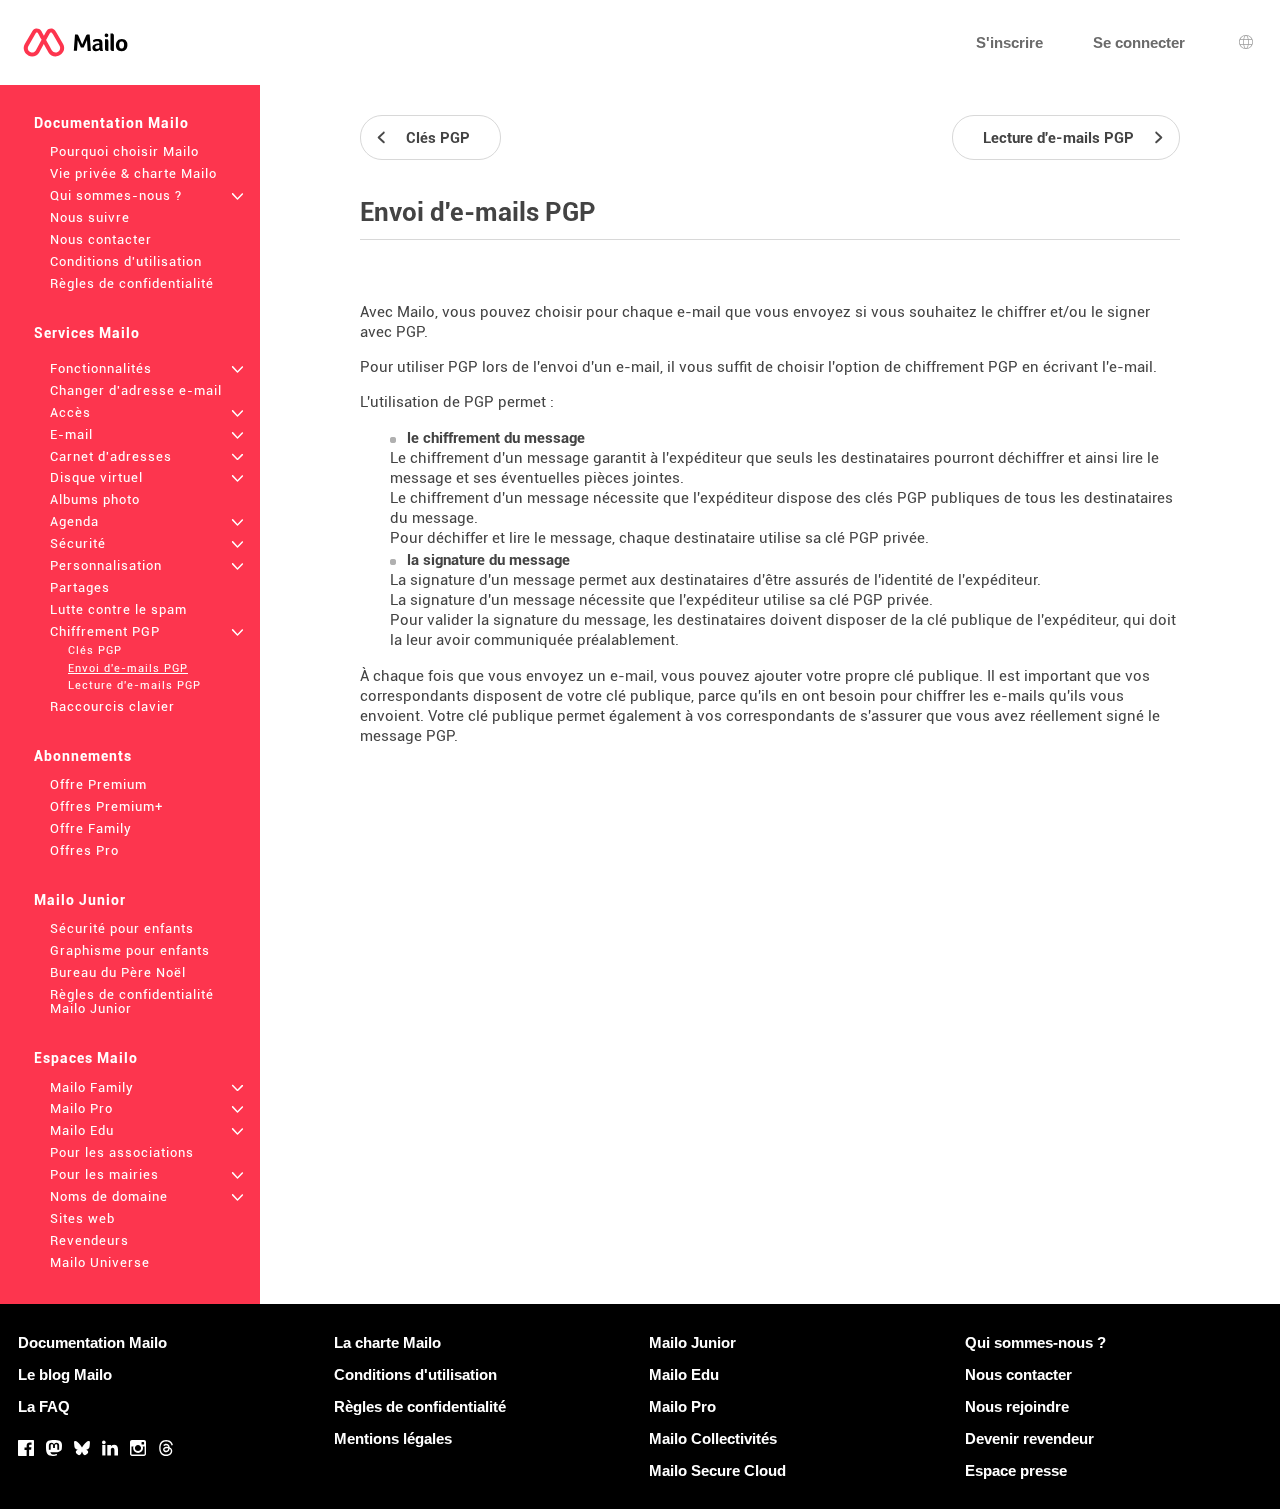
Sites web (82, 1218)
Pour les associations (122, 1152)
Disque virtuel (96, 477)
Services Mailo (87, 333)
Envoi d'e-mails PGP (128, 668)
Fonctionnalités (101, 368)
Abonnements (83, 756)
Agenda (74, 521)
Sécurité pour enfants (122, 928)
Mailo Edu (82, 1130)
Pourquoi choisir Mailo (124, 151)
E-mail (71, 434)
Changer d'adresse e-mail (136, 390)
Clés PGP (95, 650)
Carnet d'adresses (111, 456)
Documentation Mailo (111, 123)
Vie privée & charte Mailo (133, 173)
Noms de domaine (109, 1196)
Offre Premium (98, 784)
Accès (70, 412)
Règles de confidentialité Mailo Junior (132, 1002)
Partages (80, 587)
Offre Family (91, 828)
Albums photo (95, 499)
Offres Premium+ (106, 806)
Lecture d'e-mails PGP (134, 685)
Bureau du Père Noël (118, 972)
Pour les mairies (104, 1174)
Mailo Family (92, 1087)
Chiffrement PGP (105, 631)
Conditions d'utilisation (126, 261)
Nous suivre (90, 217)
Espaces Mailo (86, 1058)
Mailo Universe (100, 1262)
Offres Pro (84, 850)
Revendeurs (89, 1240)
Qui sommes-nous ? (116, 195)
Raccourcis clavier (112, 706)
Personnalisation (106, 565)
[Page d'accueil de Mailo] (75, 42)
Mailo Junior (80, 900)
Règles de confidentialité (132, 283)
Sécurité (78, 543)
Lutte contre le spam (118, 609)
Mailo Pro (81, 1108)
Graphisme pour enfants (130, 950)
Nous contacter (101, 239)
